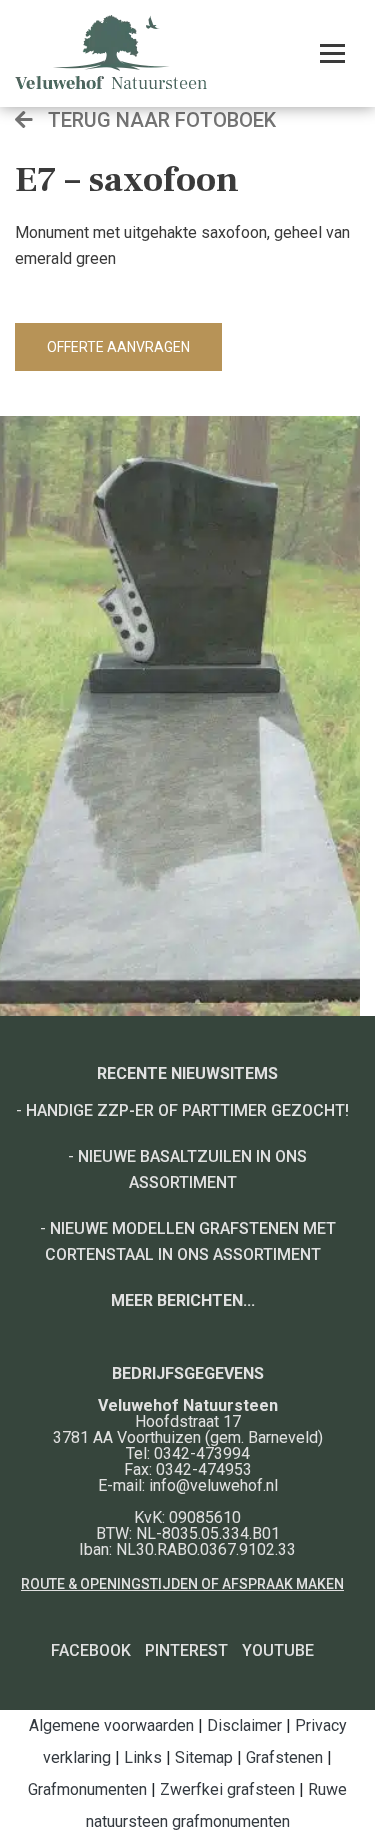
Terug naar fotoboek (159, 120)
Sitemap (204, 1757)
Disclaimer (244, 1725)
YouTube (278, 1650)
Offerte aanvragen (118, 347)
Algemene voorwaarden (111, 1725)
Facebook (91, 1650)
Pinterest (186, 1650)
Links (143, 1757)
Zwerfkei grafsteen (227, 1789)
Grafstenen (284, 1757)
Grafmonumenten (87, 1789)
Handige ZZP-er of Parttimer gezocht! (187, 1110)
